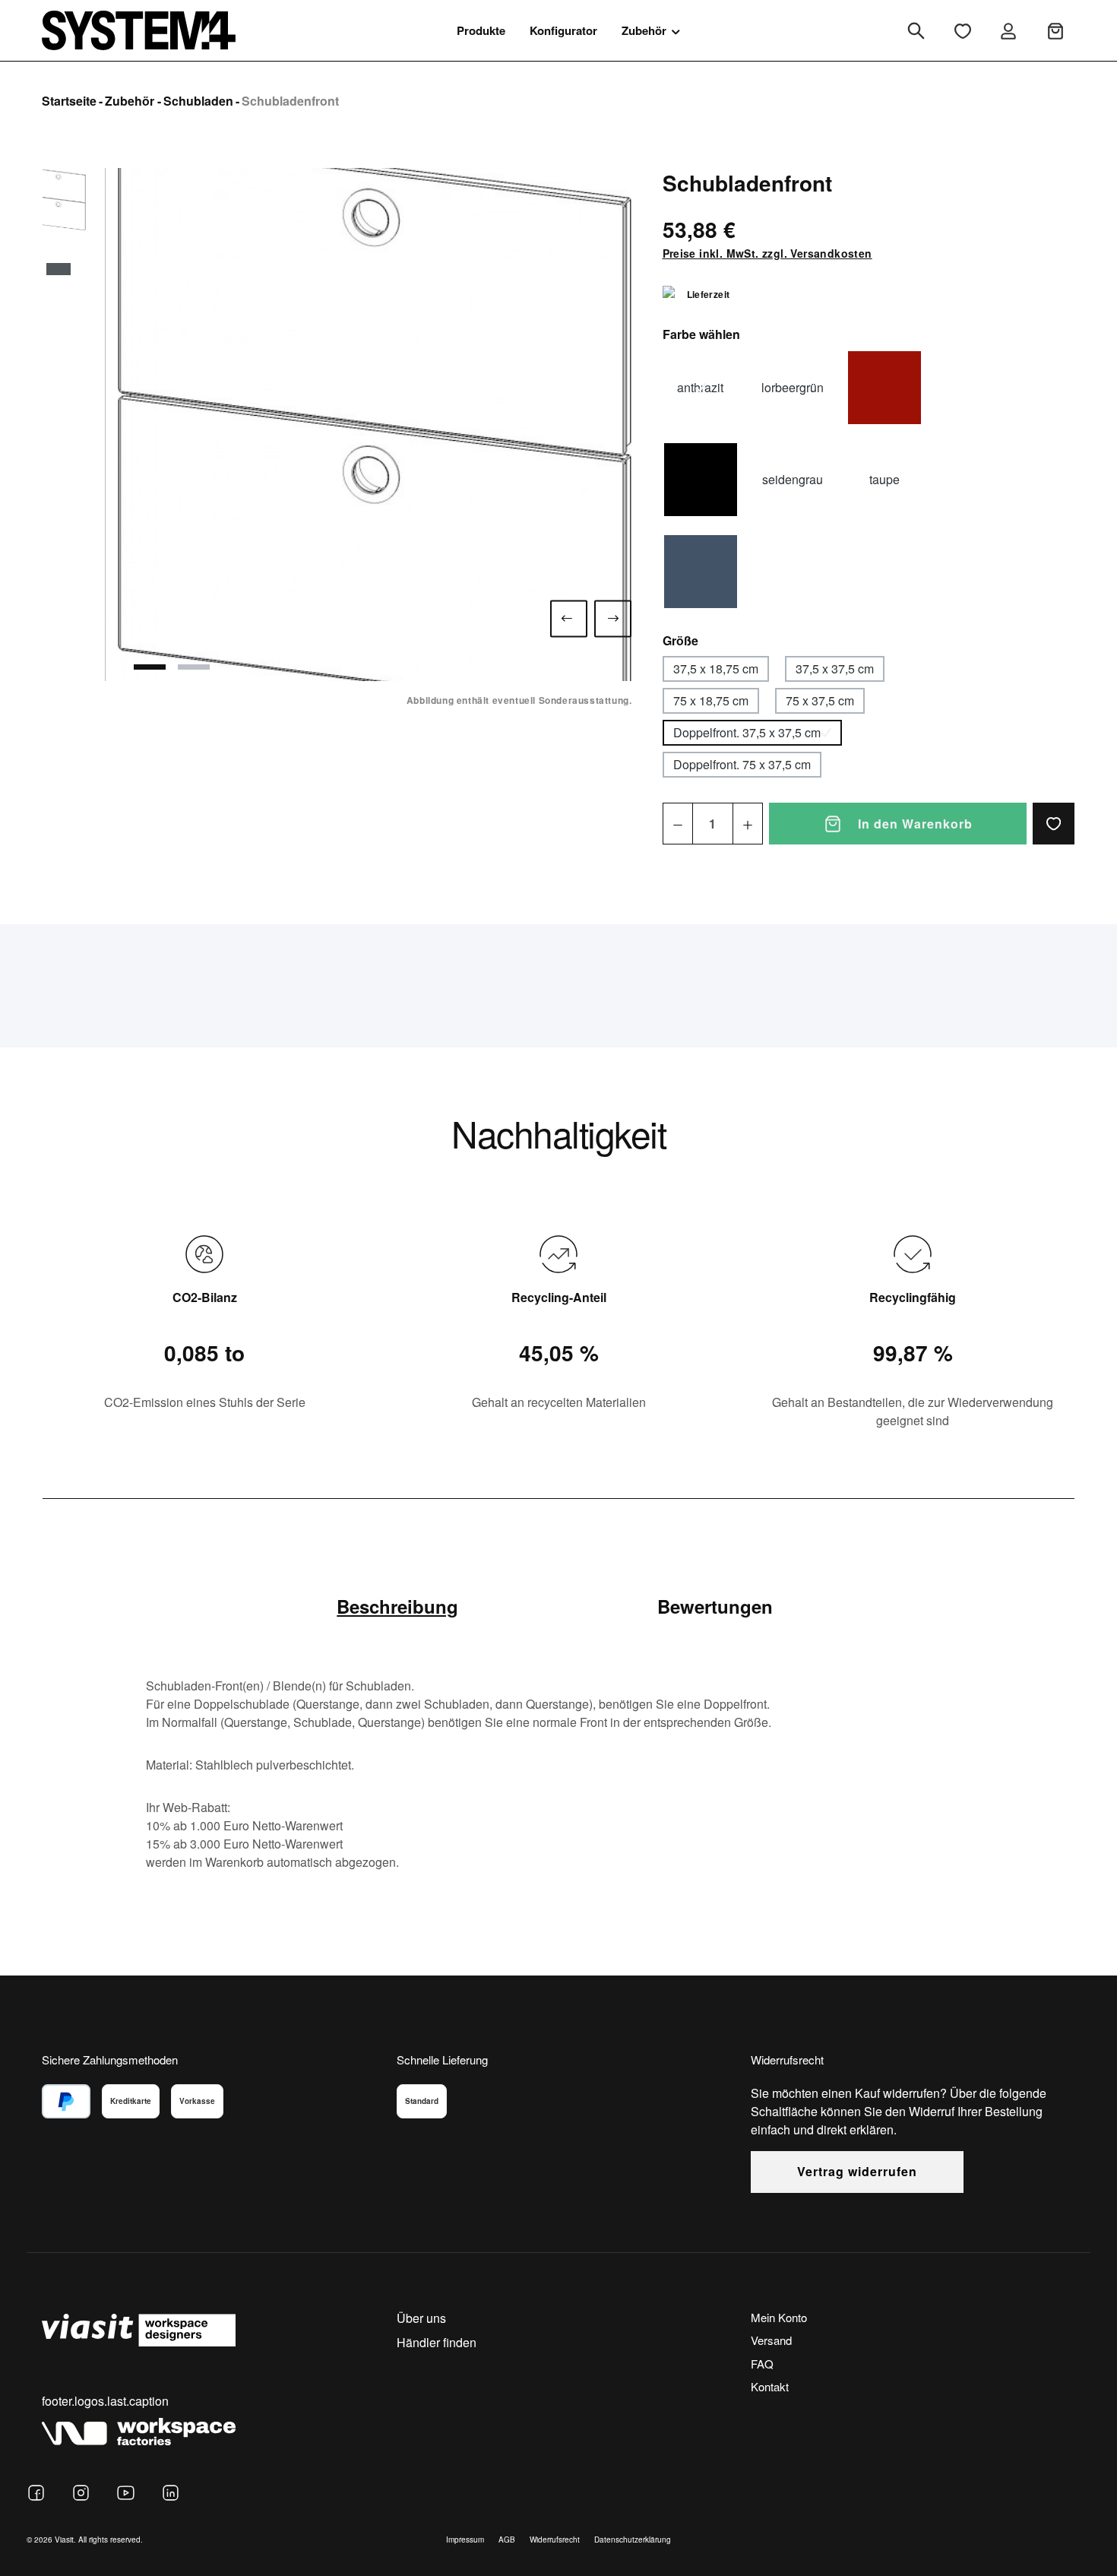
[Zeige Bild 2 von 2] (194, 667)
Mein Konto (779, 2317)
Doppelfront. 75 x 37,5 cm (742, 764)
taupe (884, 479)
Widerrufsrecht (555, 2540)
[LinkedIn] (171, 2493)
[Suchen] (916, 31)
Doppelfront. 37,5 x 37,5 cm (747, 732)
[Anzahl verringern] (678, 824)
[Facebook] (36, 2493)
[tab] (397, 1606)
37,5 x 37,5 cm (835, 669)
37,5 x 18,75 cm (716, 669)
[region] (337, 425)
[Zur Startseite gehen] (139, 30)
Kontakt (770, 2386)
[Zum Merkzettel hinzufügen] (1054, 824)
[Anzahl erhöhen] (748, 824)
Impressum (465, 2540)
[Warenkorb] (1055, 31)
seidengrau (793, 479)
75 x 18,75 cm (711, 700)
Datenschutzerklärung (633, 2540)
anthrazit (700, 387)
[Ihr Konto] (1008, 31)
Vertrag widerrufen (857, 2171)
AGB (507, 2540)
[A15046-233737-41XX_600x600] (375, 425)
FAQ (762, 2364)
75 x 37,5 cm (820, 700)
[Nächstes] (613, 618)
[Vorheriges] (569, 618)
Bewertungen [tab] (715, 1606)
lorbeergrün (793, 387)
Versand (771, 2340)
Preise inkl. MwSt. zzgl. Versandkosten (767, 253)
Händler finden (437, 2342)
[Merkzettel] (963, 31)
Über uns (421, 2318)
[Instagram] (81, 2493)
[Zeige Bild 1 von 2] (150, 667)
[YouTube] (126, 2493)
